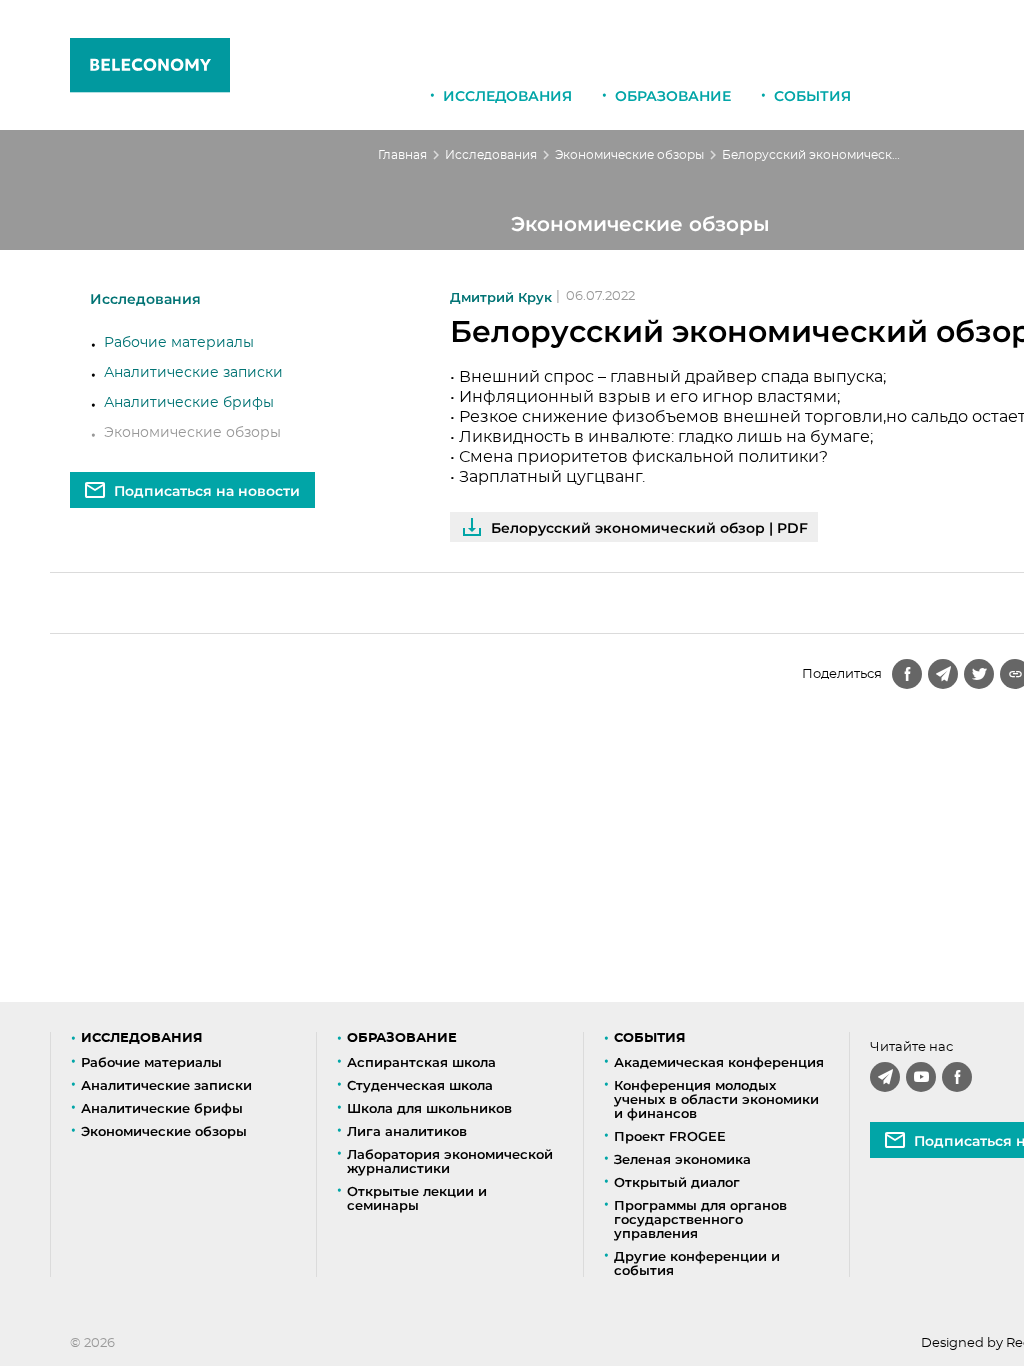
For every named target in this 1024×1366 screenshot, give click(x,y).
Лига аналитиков (407, 1131)
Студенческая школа (420, 1085)
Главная (402, 155)
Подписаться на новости (207, 491)
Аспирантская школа (421, 1062)
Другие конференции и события (697, 1263)
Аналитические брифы (189, 403)
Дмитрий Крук (501, 297)
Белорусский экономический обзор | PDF (649, 528)
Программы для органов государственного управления (700, 1219)
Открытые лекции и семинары (417, 1198)
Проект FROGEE (670, 1136)
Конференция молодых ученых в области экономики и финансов (716, 1099)
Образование (673, 96)
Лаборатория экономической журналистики (450, 1161)
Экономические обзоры (629, 155)
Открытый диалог (677, 1182)
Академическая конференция (719, 1062)
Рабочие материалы (179, 343)
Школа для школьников (429, 1108)
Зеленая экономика (682, 1159)
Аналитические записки (193, 373)
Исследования (507, 96)
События (812, 96)
